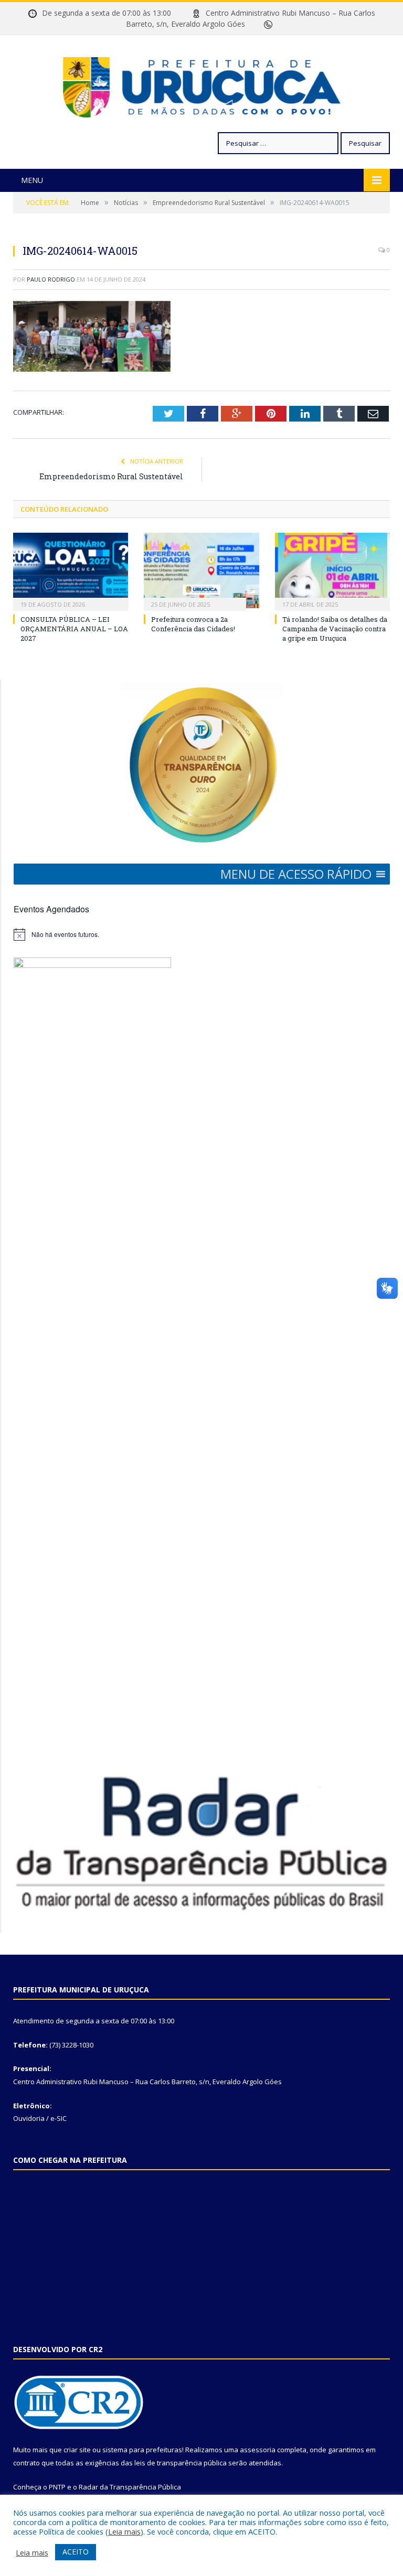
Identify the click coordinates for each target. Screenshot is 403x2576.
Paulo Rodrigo (51, 279)
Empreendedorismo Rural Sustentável (111, 476)
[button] (296, 874)
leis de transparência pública (181, 2463)
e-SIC (59, 2118)
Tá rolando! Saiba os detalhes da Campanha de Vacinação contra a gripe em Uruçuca (335, 629)
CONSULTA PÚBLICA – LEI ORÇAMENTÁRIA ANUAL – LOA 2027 (74, 629)
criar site (77, 2450)
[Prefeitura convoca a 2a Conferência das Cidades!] (201, 570)
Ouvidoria (29, 2118)
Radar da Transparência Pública (130, 2487)
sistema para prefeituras (142, 2450)
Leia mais (124, 2531)
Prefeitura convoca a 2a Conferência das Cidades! (193, 624)
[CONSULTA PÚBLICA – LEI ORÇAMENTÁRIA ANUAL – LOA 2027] (71, 570)
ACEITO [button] (76, 2552)
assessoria (258, 2450)
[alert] (202, 934)
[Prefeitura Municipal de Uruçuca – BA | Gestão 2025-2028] (202, 85)
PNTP (57, 2487)
